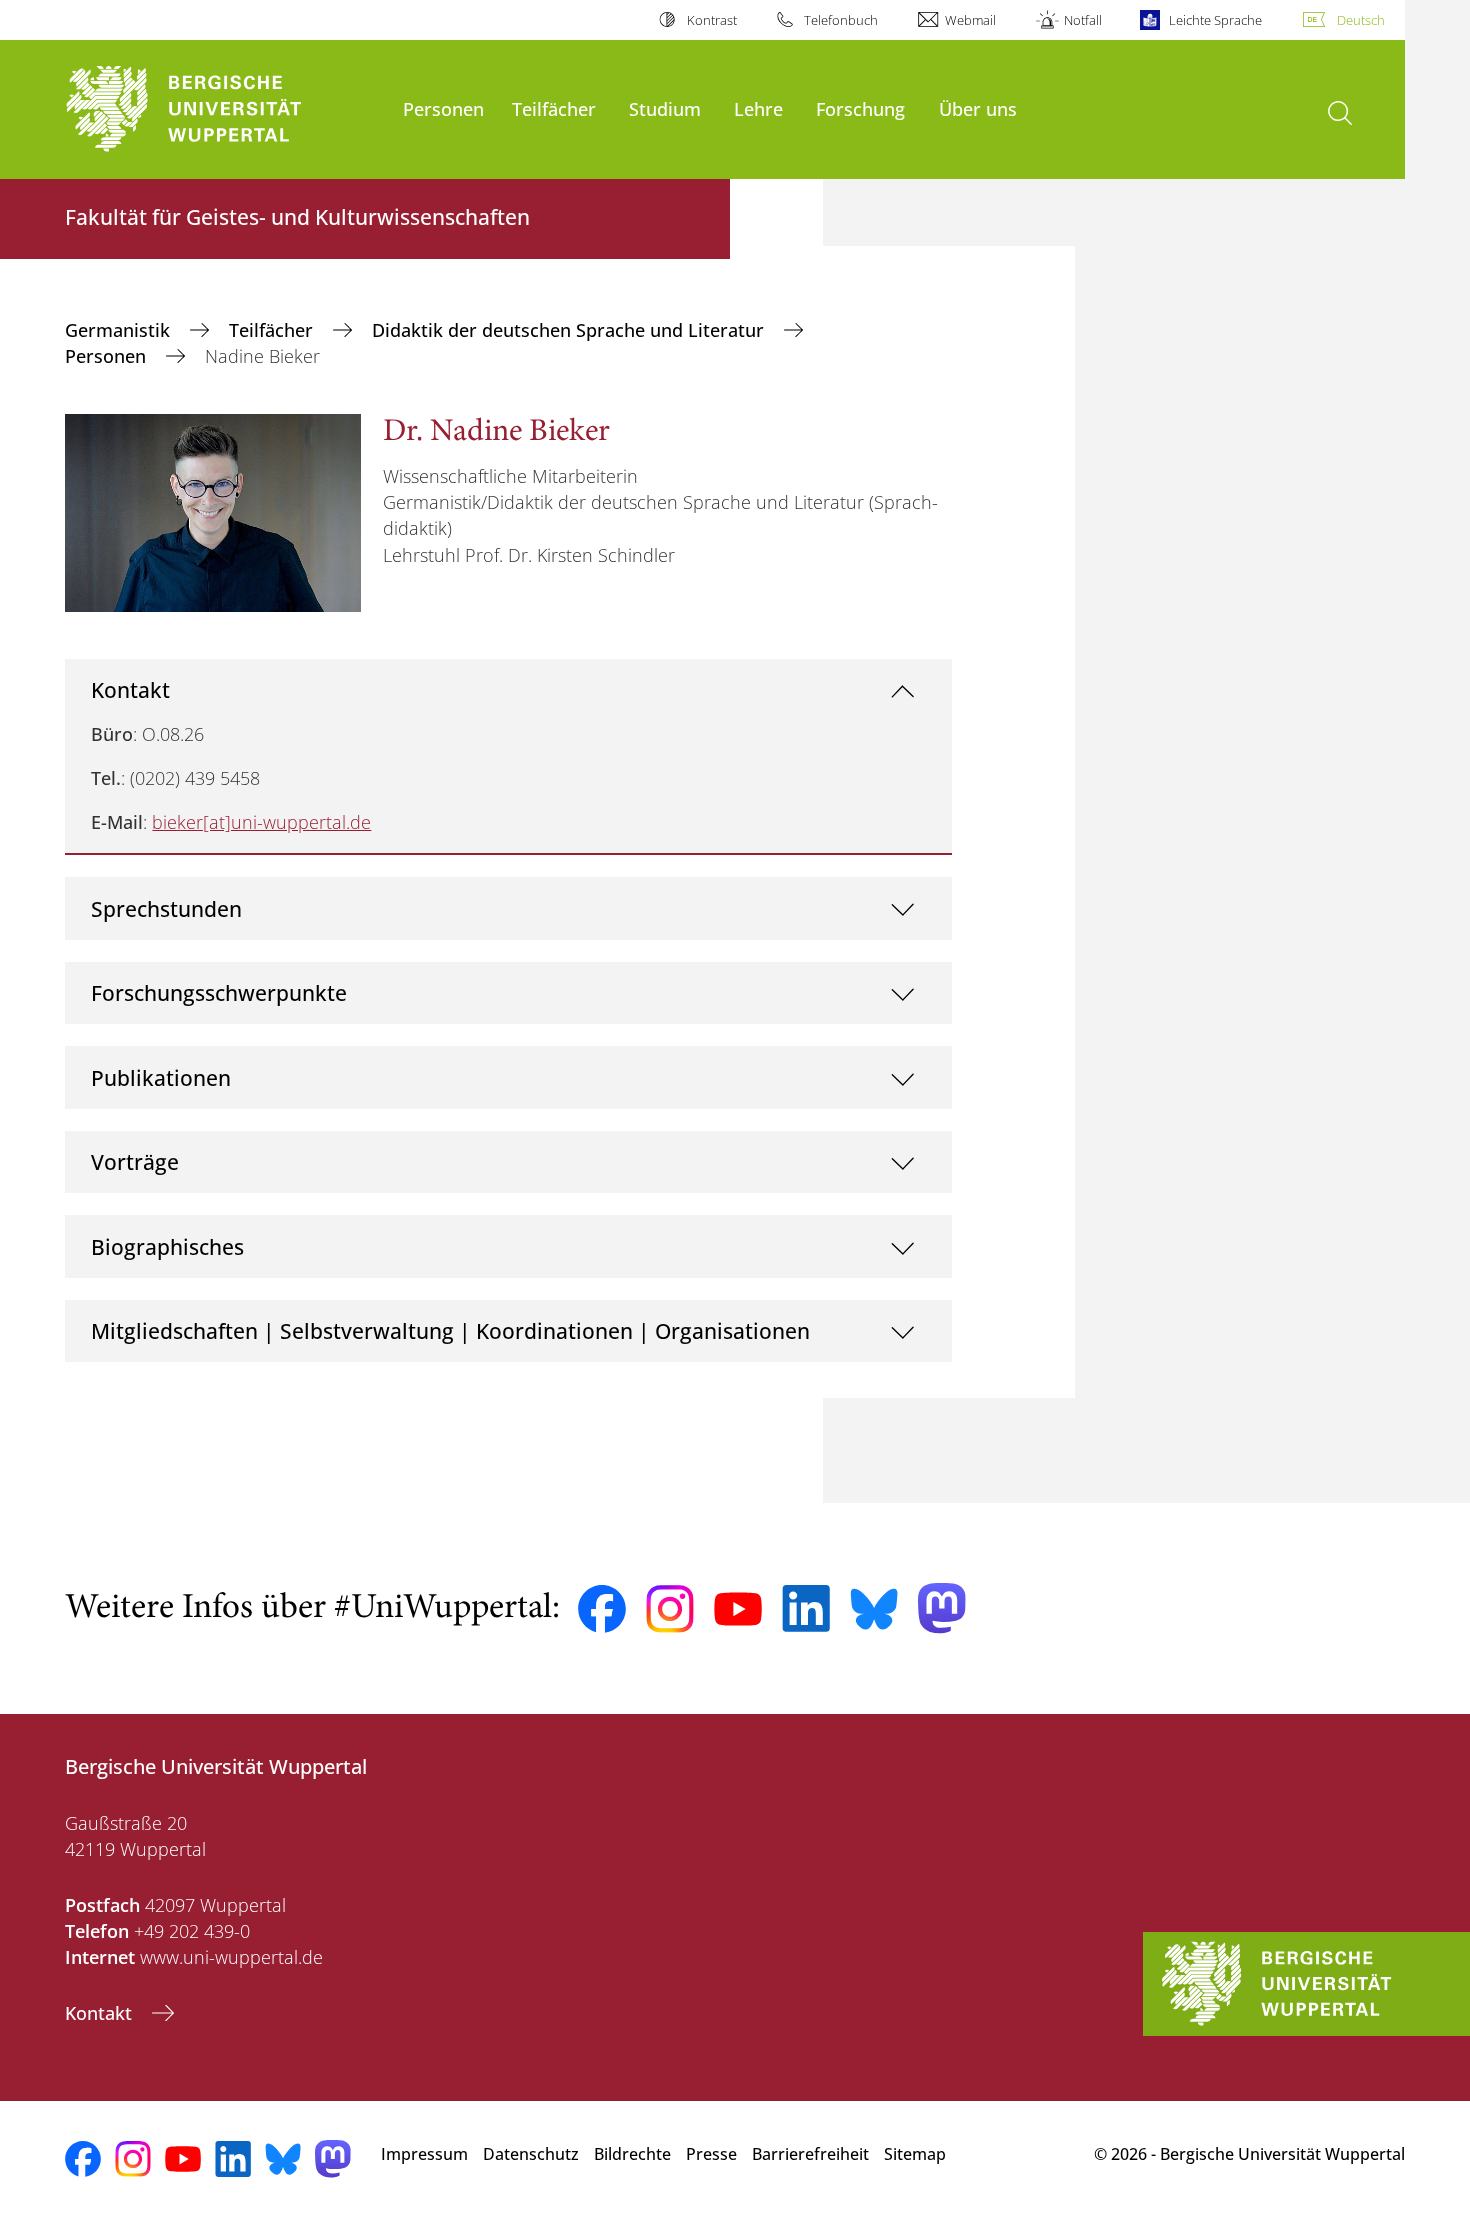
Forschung (860, 108)
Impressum (424, 2154)
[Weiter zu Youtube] (738, 1609)
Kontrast (711, 20)
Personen (443, 108)
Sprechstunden (166, 908)
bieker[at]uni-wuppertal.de (261, 822)
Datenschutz (531, 2154)
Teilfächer (554, 108)
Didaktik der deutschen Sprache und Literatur (570, 330)
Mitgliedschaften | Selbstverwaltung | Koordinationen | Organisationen (450, 1330)
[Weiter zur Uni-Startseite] (224, 109)
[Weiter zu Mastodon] (942, 1608)
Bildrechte (632, 2154)
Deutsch (1361, 20)
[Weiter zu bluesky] (874, 1609)
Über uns (978, 108)
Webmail (970, 20)
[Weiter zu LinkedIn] (806, 1608)
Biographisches (167, 1246)
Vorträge (135, 1161)
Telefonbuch (841, 20)
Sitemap (915, 2154)
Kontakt (130, 689)
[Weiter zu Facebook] (602, 1609)
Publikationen (161, 1077)
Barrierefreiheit (810, 2154)
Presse (711, 2154)
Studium (665, 108)
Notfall (1082, 20)
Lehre (758, 108)
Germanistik (120, 330)
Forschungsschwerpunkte (219, 992)
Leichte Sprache (1215, 20)
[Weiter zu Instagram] (670, 1609)
